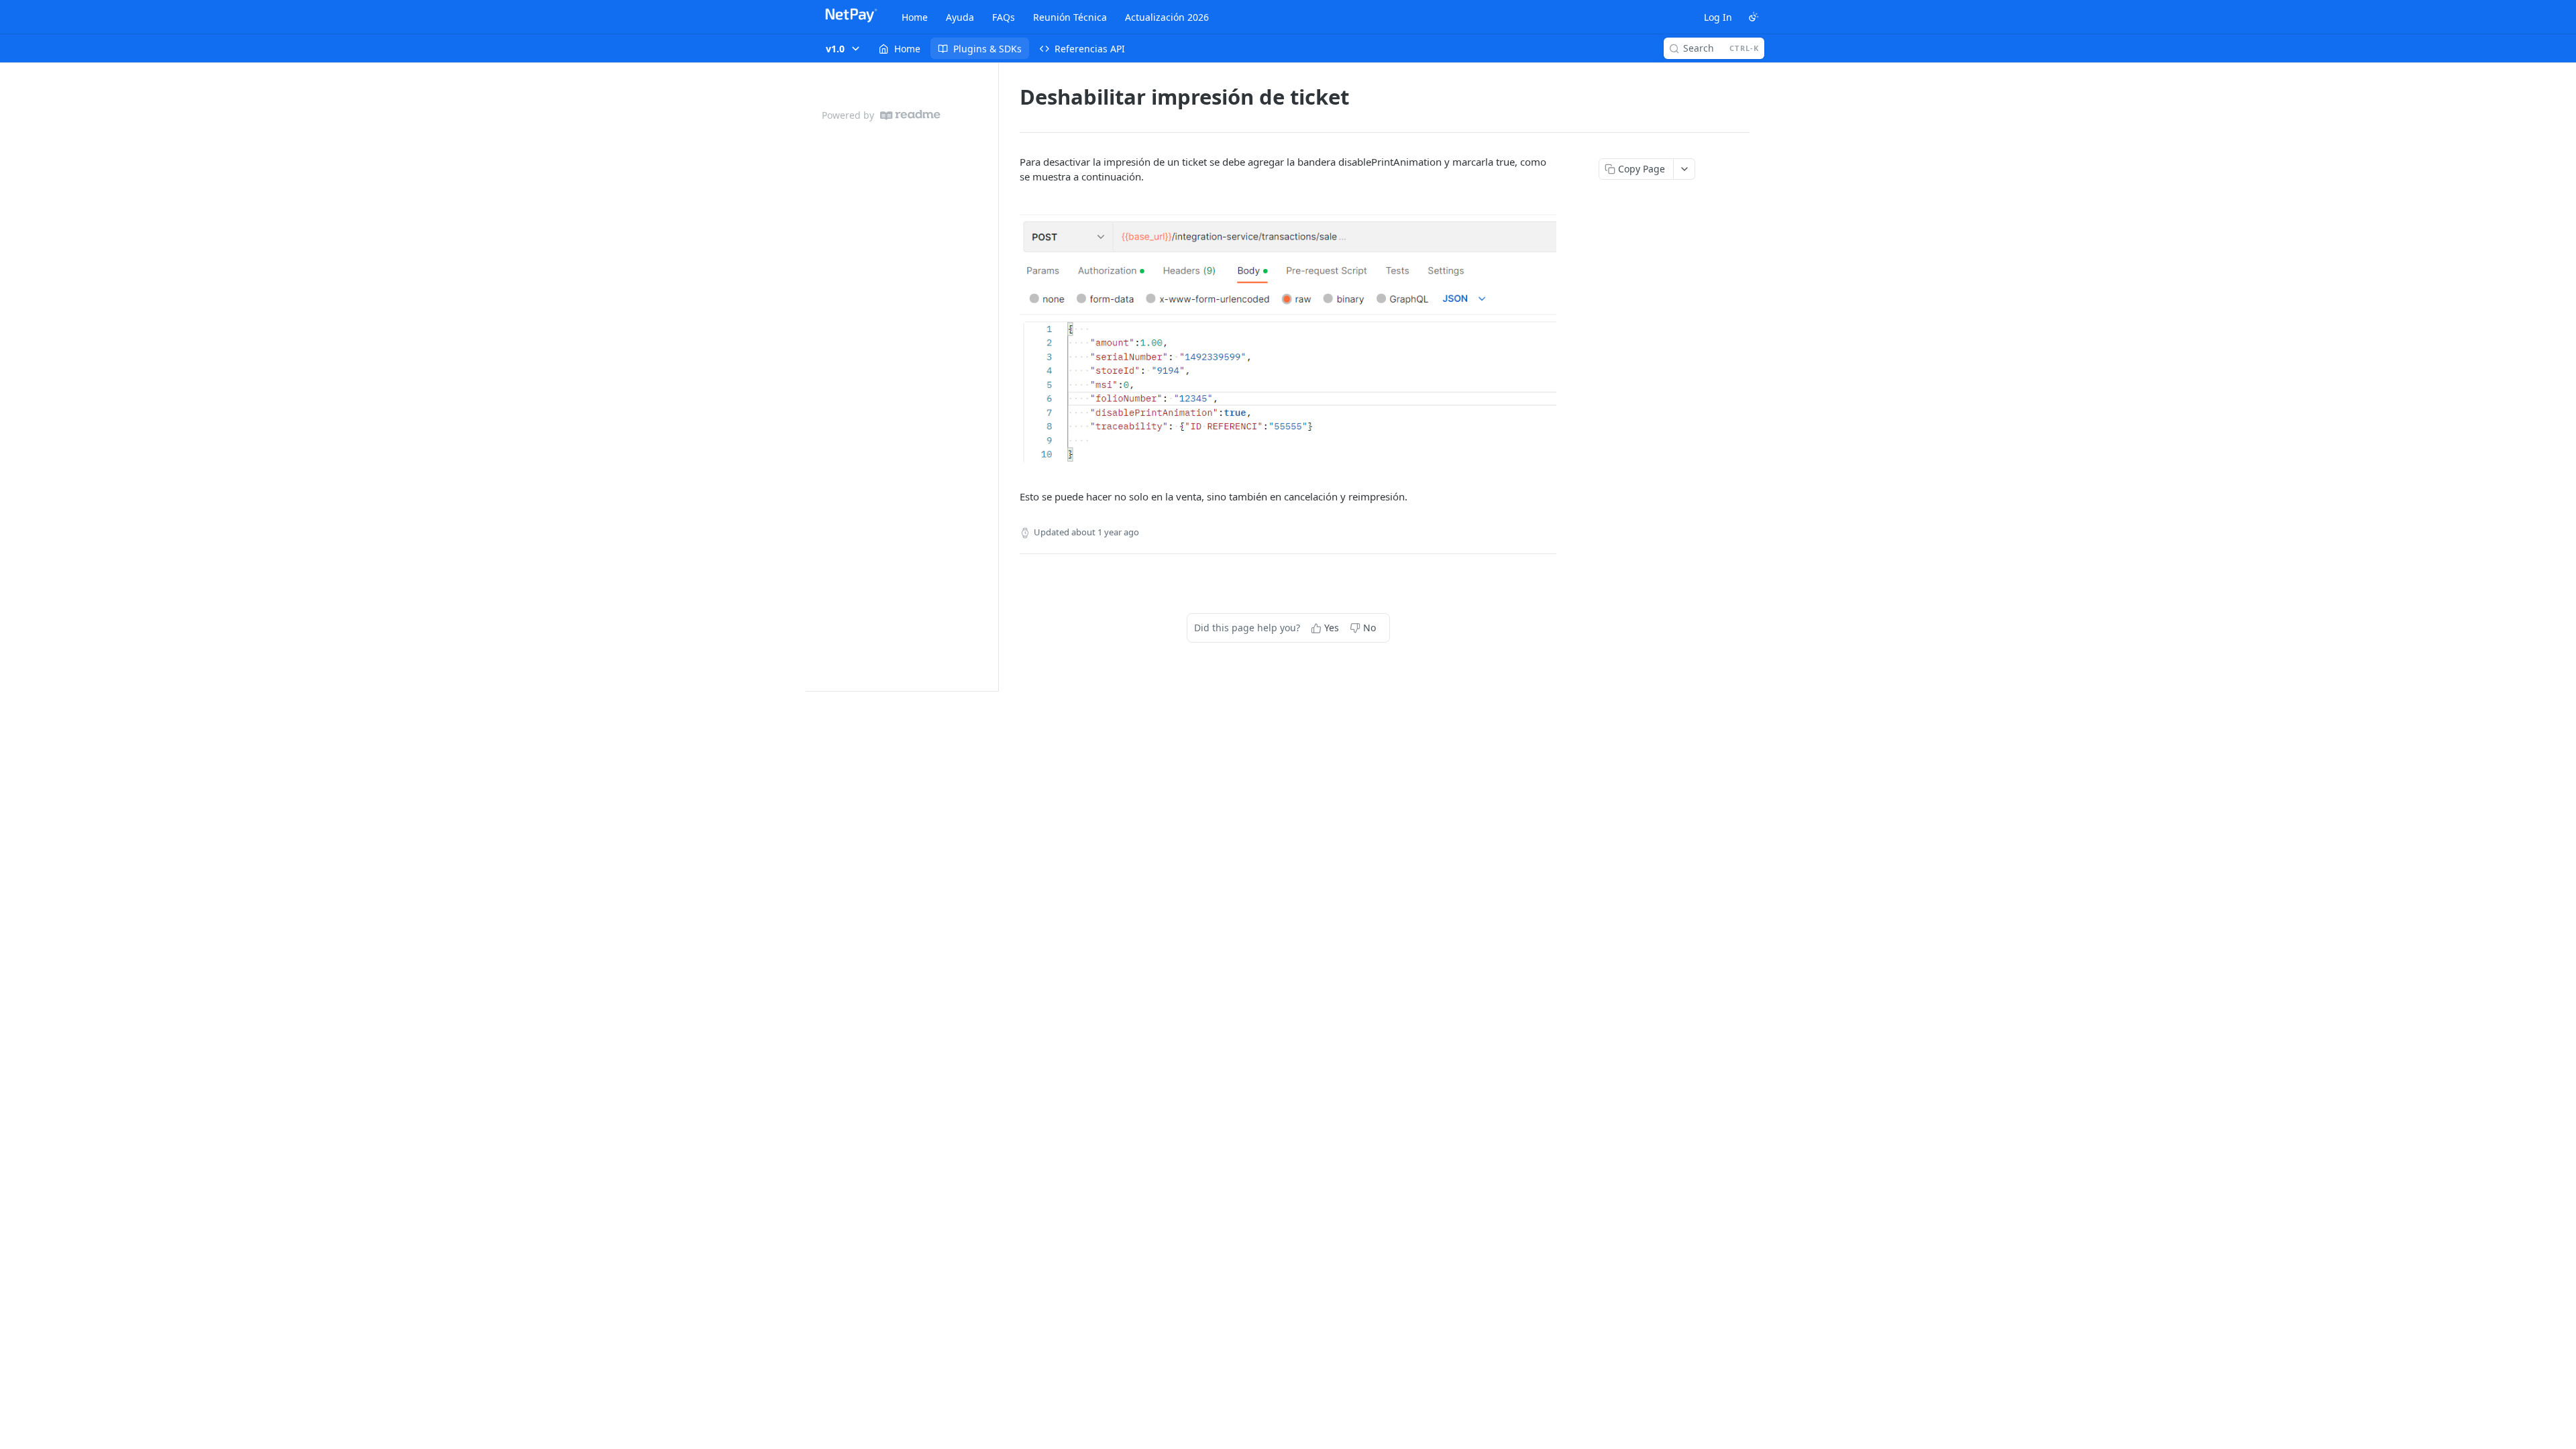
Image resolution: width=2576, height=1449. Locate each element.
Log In (1718, 17)
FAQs (1004, 17)
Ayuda (960, 17)
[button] (1288, 337)
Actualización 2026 (1167, 17)
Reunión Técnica (1070, 17)
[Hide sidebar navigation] (996, 377)
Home (915, 17)
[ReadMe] (910, 115)
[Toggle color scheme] (1754, 17)
